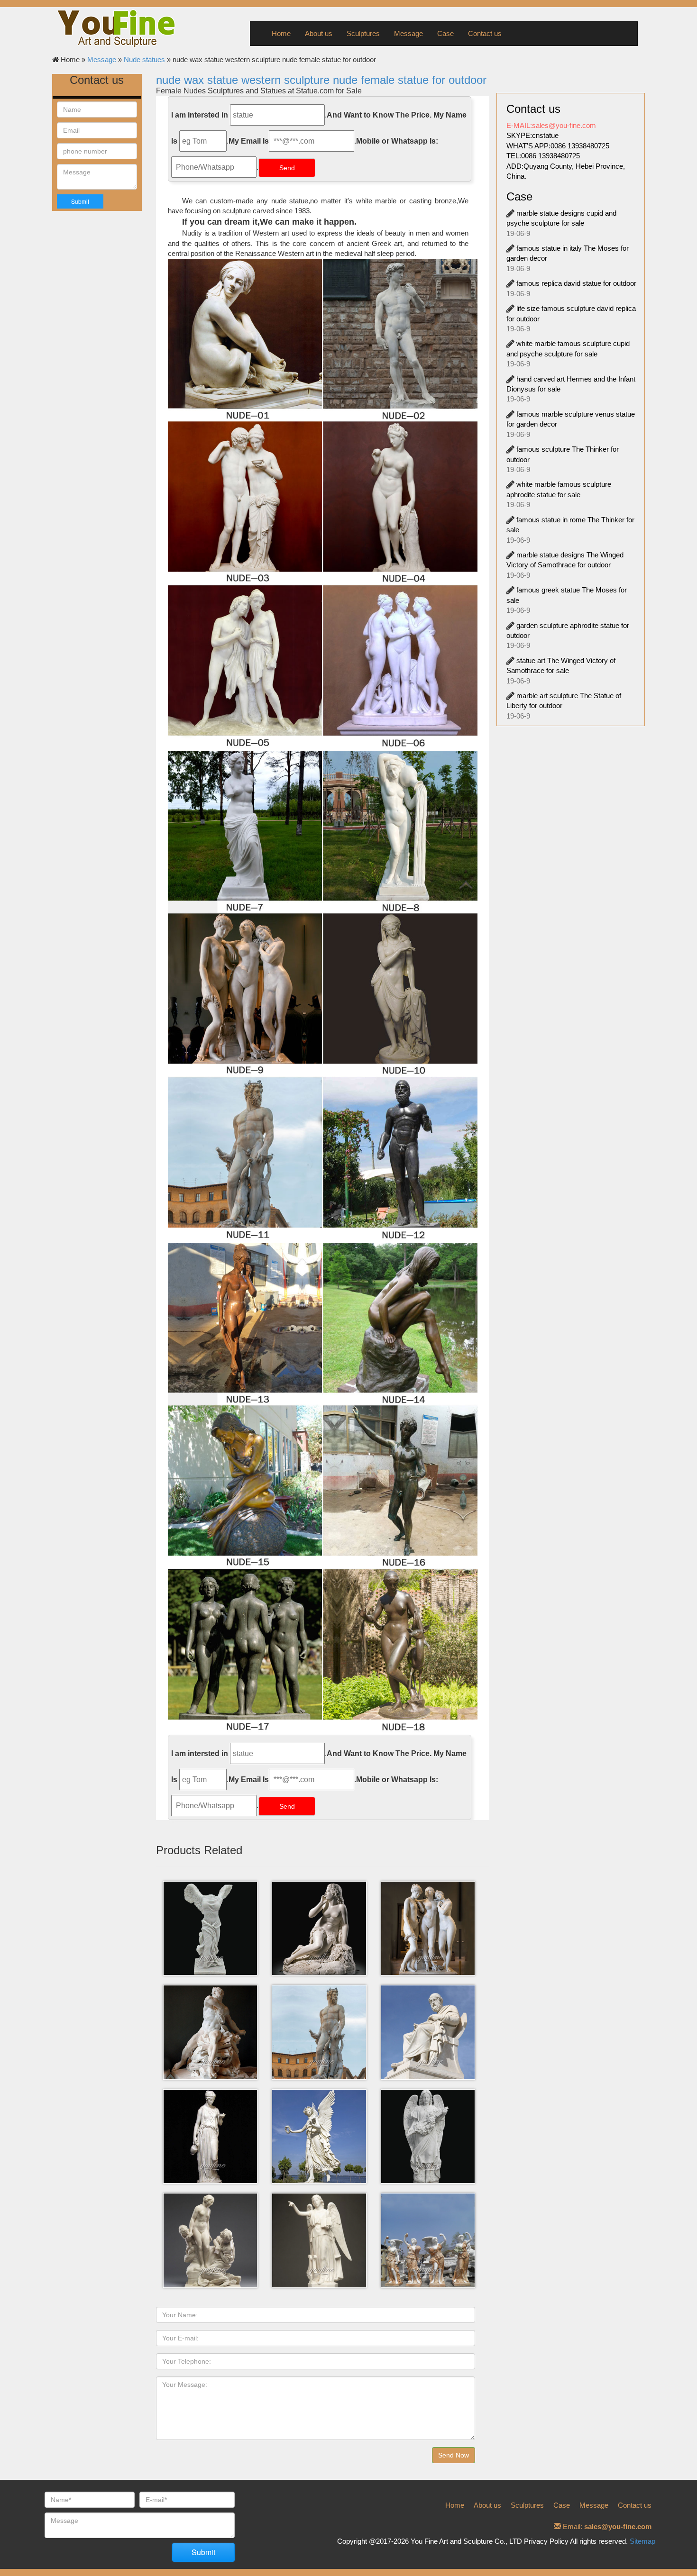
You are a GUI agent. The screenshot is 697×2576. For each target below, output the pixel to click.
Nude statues (144, 59)
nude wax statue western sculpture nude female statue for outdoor (321, 80)
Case (445, 33)
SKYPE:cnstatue (532, 135)
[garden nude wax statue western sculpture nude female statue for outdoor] (323, 996)
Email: (606, 2526)
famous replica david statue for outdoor (576, 283)
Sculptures (363, 33)
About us (319, 33)
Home (281, 33)
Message (408, 33)
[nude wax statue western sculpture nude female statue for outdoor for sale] (323, 1488)
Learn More (213, 1944)
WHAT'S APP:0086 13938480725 (558, 146)
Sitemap (642, 2541)
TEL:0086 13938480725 (543, 156)
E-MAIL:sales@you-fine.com (551, 125)
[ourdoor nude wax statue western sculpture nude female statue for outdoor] (323, 504)
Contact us (485, 33)
